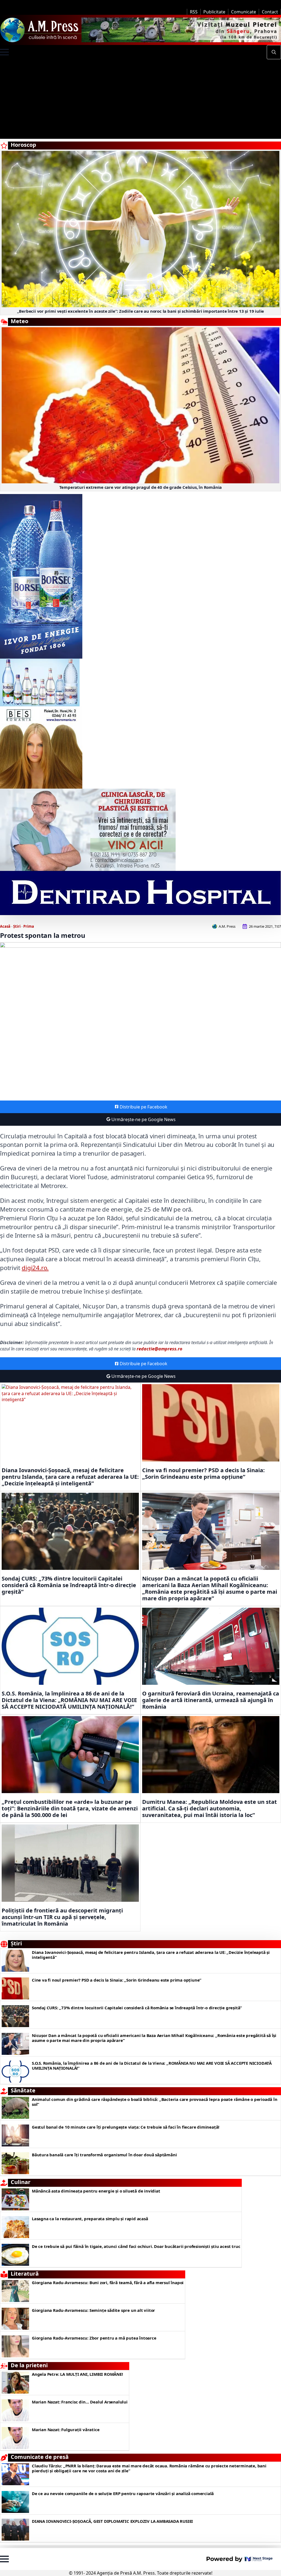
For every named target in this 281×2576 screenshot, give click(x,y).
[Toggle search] (274, 52)
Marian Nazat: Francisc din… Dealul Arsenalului (80, 2402)
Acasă (5, 926)
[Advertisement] (140, 100)
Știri (17, 926)
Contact (270, 12)
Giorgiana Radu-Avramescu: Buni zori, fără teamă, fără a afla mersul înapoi (108, 2282)
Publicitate (214, 12)
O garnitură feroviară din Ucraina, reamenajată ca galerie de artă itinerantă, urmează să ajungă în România (211, 1700)
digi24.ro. (35, 1268)
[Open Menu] (4, 52)
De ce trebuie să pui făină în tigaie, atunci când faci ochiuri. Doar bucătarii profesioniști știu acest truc (136, 2246)
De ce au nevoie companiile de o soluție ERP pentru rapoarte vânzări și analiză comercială (123, 2493)
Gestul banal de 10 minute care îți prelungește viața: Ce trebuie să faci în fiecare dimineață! (126, 2127)
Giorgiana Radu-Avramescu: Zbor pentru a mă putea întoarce (94, 2338)
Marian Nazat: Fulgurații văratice (66, 2430)
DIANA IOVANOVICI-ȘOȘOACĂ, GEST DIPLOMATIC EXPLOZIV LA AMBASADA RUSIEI (112, 2521)
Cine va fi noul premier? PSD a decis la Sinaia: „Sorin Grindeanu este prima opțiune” (203, 1474)
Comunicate (244, 12)
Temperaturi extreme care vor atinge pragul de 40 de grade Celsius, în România (141, 487)
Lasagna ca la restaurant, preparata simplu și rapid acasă (90, 2219)
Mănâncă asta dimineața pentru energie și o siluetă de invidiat (96, 2191)
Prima (29, 926)
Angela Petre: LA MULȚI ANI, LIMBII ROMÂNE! (77, 2374)
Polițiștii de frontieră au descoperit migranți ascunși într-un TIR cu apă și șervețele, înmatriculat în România (62, 1917)
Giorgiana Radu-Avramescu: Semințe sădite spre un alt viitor (93, 2310)
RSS (194, 12)
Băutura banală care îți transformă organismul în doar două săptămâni (104, 2155)
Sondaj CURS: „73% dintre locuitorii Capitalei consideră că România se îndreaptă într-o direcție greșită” (69, 1585)
